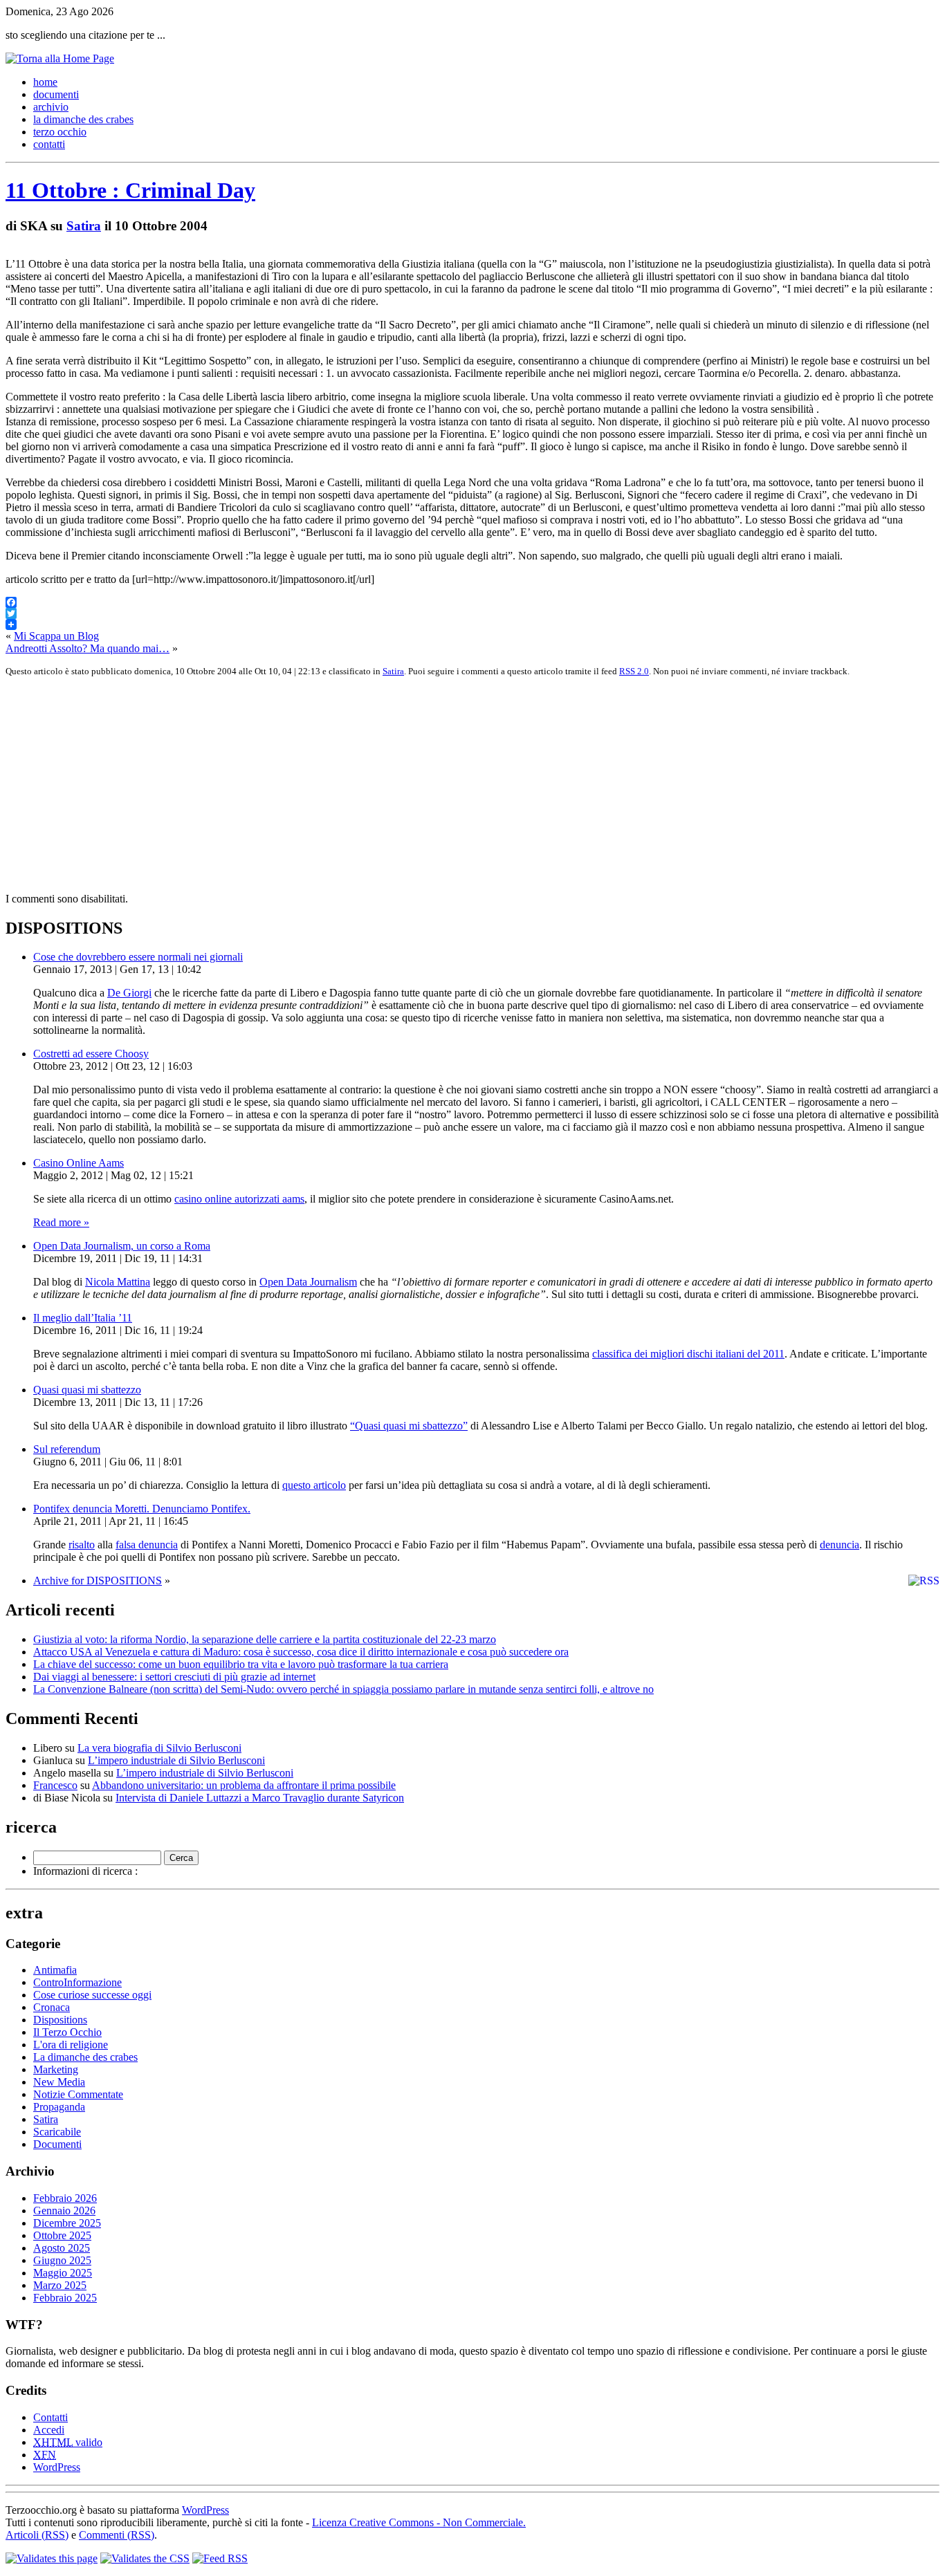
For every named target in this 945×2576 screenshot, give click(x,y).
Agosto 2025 (62, 2248)
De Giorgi (129, 993)
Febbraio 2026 (65, 2198)
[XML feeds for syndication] (220, 2558)
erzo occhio (60, 132)
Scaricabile (57, 2132)
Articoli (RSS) (37, 2535)
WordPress (57, 2467)
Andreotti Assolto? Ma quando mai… (88, 648)
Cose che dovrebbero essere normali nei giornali (138, 957)
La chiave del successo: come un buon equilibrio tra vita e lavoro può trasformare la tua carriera (241, 1664)
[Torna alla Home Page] (60, 58)
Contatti (51, 2417)
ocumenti (56, 94)
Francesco (55, 1785)
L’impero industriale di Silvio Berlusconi (176, 1760)
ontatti (49, 144)
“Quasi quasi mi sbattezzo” (409, 1426)
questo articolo (314, 1485)
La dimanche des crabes (85, 2057)
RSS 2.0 (634, 671)
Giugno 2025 (62, 2260)
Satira (84, 226)
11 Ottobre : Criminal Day (130, 190)
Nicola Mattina (118, 1282)
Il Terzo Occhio (67, 2032)
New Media (59, 2082)
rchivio (51, 107)
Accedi (49, 2430)
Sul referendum (67, 1449)
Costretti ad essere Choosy (91, 1054)
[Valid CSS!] (145, 2558)
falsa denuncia (147, 1545)
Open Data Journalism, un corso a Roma (122, 1246)
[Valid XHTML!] (52, 2558)
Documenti (57, 2144)
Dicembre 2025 (67, 2223)
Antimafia (55, 1970)
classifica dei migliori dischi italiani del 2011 (688, 1354)
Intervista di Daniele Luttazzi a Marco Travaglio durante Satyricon (260, 1798)
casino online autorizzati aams (239, 1199)
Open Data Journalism (308, 1282)
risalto (82, 1545)
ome (45, 82)
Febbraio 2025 (65, 2298)
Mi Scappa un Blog (56, 636)
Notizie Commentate (78, 2094)
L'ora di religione (71, 2045)
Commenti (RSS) (117, 2535)
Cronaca (52, 2007)
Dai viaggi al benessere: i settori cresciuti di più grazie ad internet (174, 1677)
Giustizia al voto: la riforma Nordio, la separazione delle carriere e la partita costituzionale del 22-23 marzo (265, 1639)
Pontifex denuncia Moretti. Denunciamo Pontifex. (142, 1509)
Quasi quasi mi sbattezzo (87, 1390)
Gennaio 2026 (64, 2211)
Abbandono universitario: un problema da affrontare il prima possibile (244, 1785)
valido (68, 2442)
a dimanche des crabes (83, 119)
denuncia (840, 1545)
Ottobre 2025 (62, 2235)
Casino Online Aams (79, 1163)
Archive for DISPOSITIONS (98, 1581)
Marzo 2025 (60, 2285)
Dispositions (60, 2020)
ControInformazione (77, 1982)
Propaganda (59, 2107)
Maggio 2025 (63, 2273)
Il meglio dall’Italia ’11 (83, 1318)
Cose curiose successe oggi (92, 1995)
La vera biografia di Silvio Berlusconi (159, 1748)
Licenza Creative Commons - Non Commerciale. (419, 2522)
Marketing (56, 2069)
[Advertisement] (421, 785)
